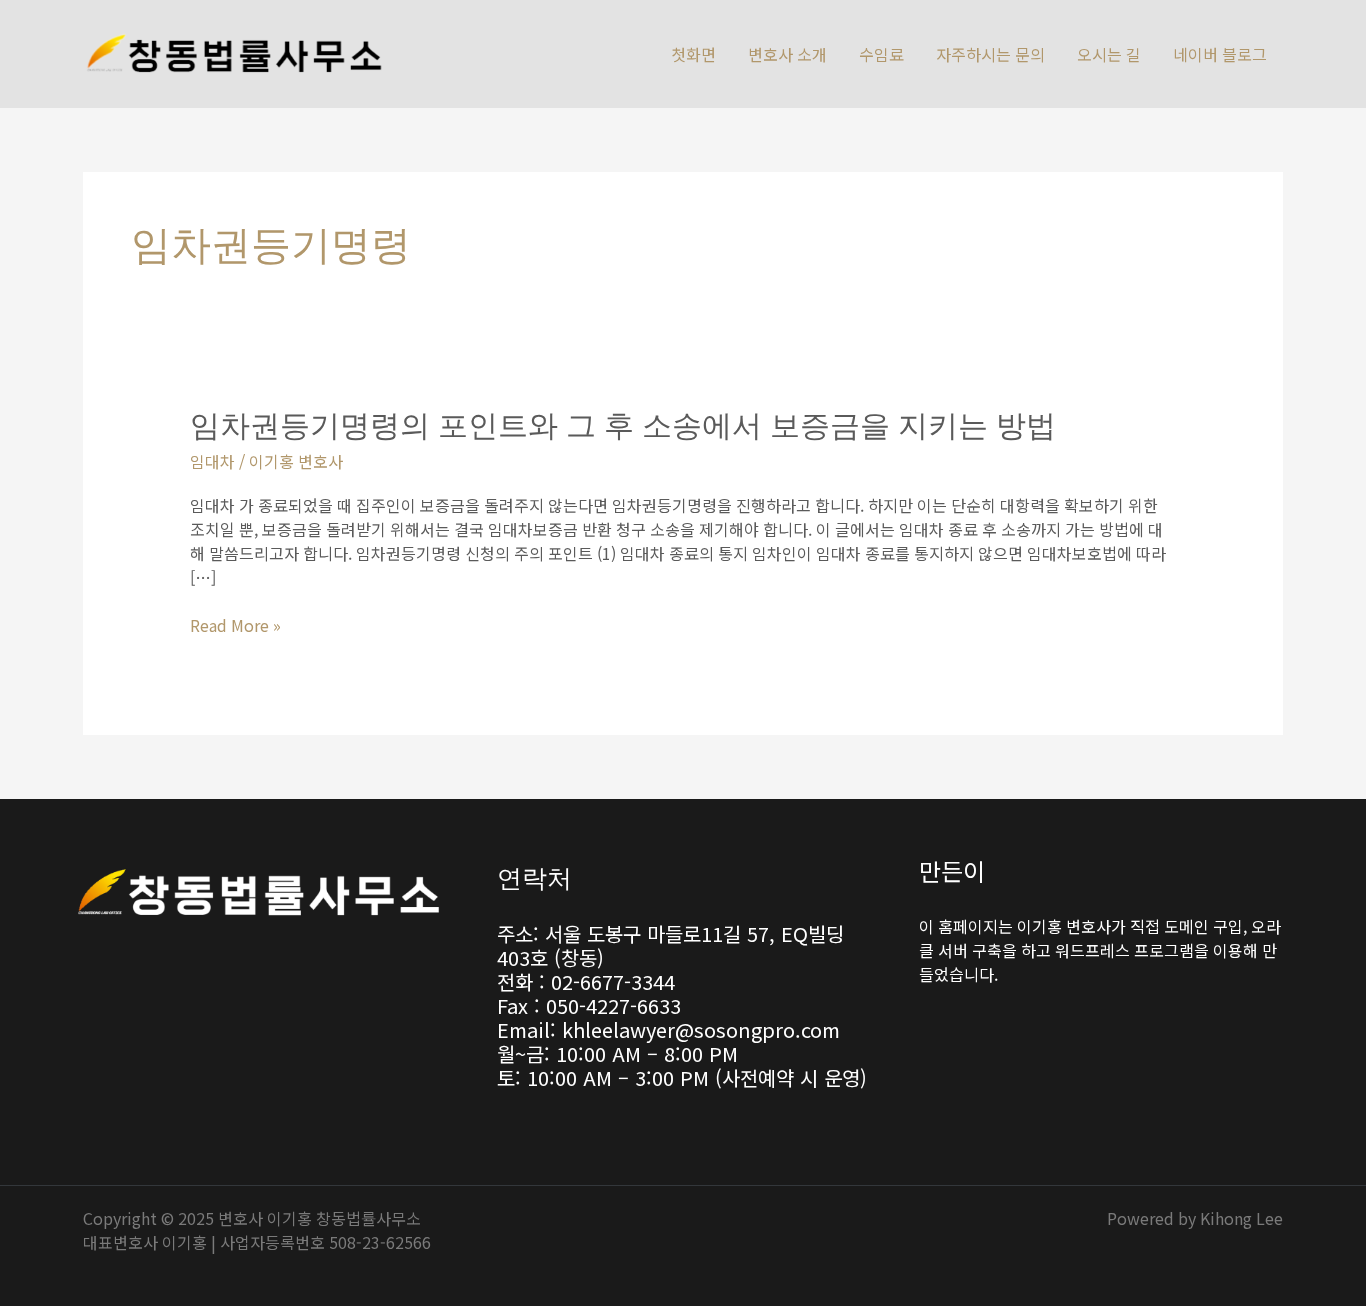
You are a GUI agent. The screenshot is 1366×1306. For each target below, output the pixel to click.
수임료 (881, 54)
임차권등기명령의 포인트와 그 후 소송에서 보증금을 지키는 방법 (623, 424)
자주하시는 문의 (990, 54)
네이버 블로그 (1220, 54)
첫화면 (693, 54)
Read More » (235, 625)
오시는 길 (1109, 54)
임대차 (212, 461)
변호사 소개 (787, 54)
